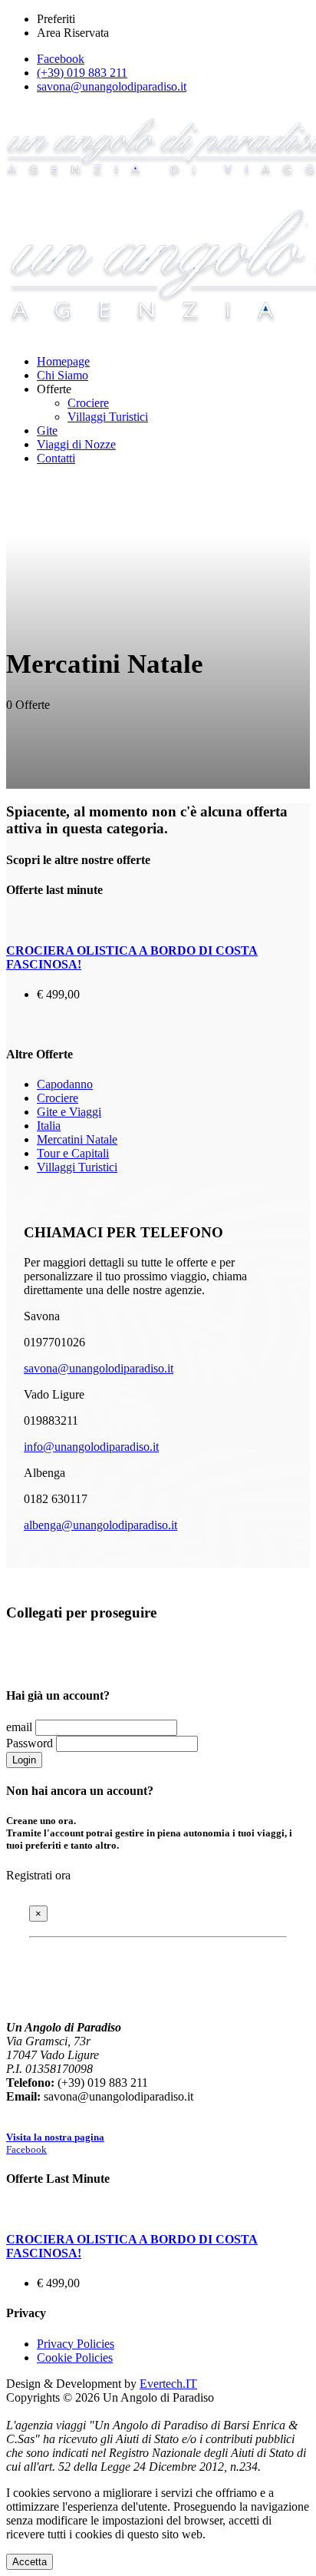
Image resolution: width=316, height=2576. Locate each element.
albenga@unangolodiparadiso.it (100, 1525)
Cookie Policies (75, 2357)
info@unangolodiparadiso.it (91, 1447)
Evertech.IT (168, 2384)
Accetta (30, 2562)
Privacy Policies (76, 2344)
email (19, 1727)
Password (30, 1743)
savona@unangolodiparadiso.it (99, 1368)
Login (24, 1760)
